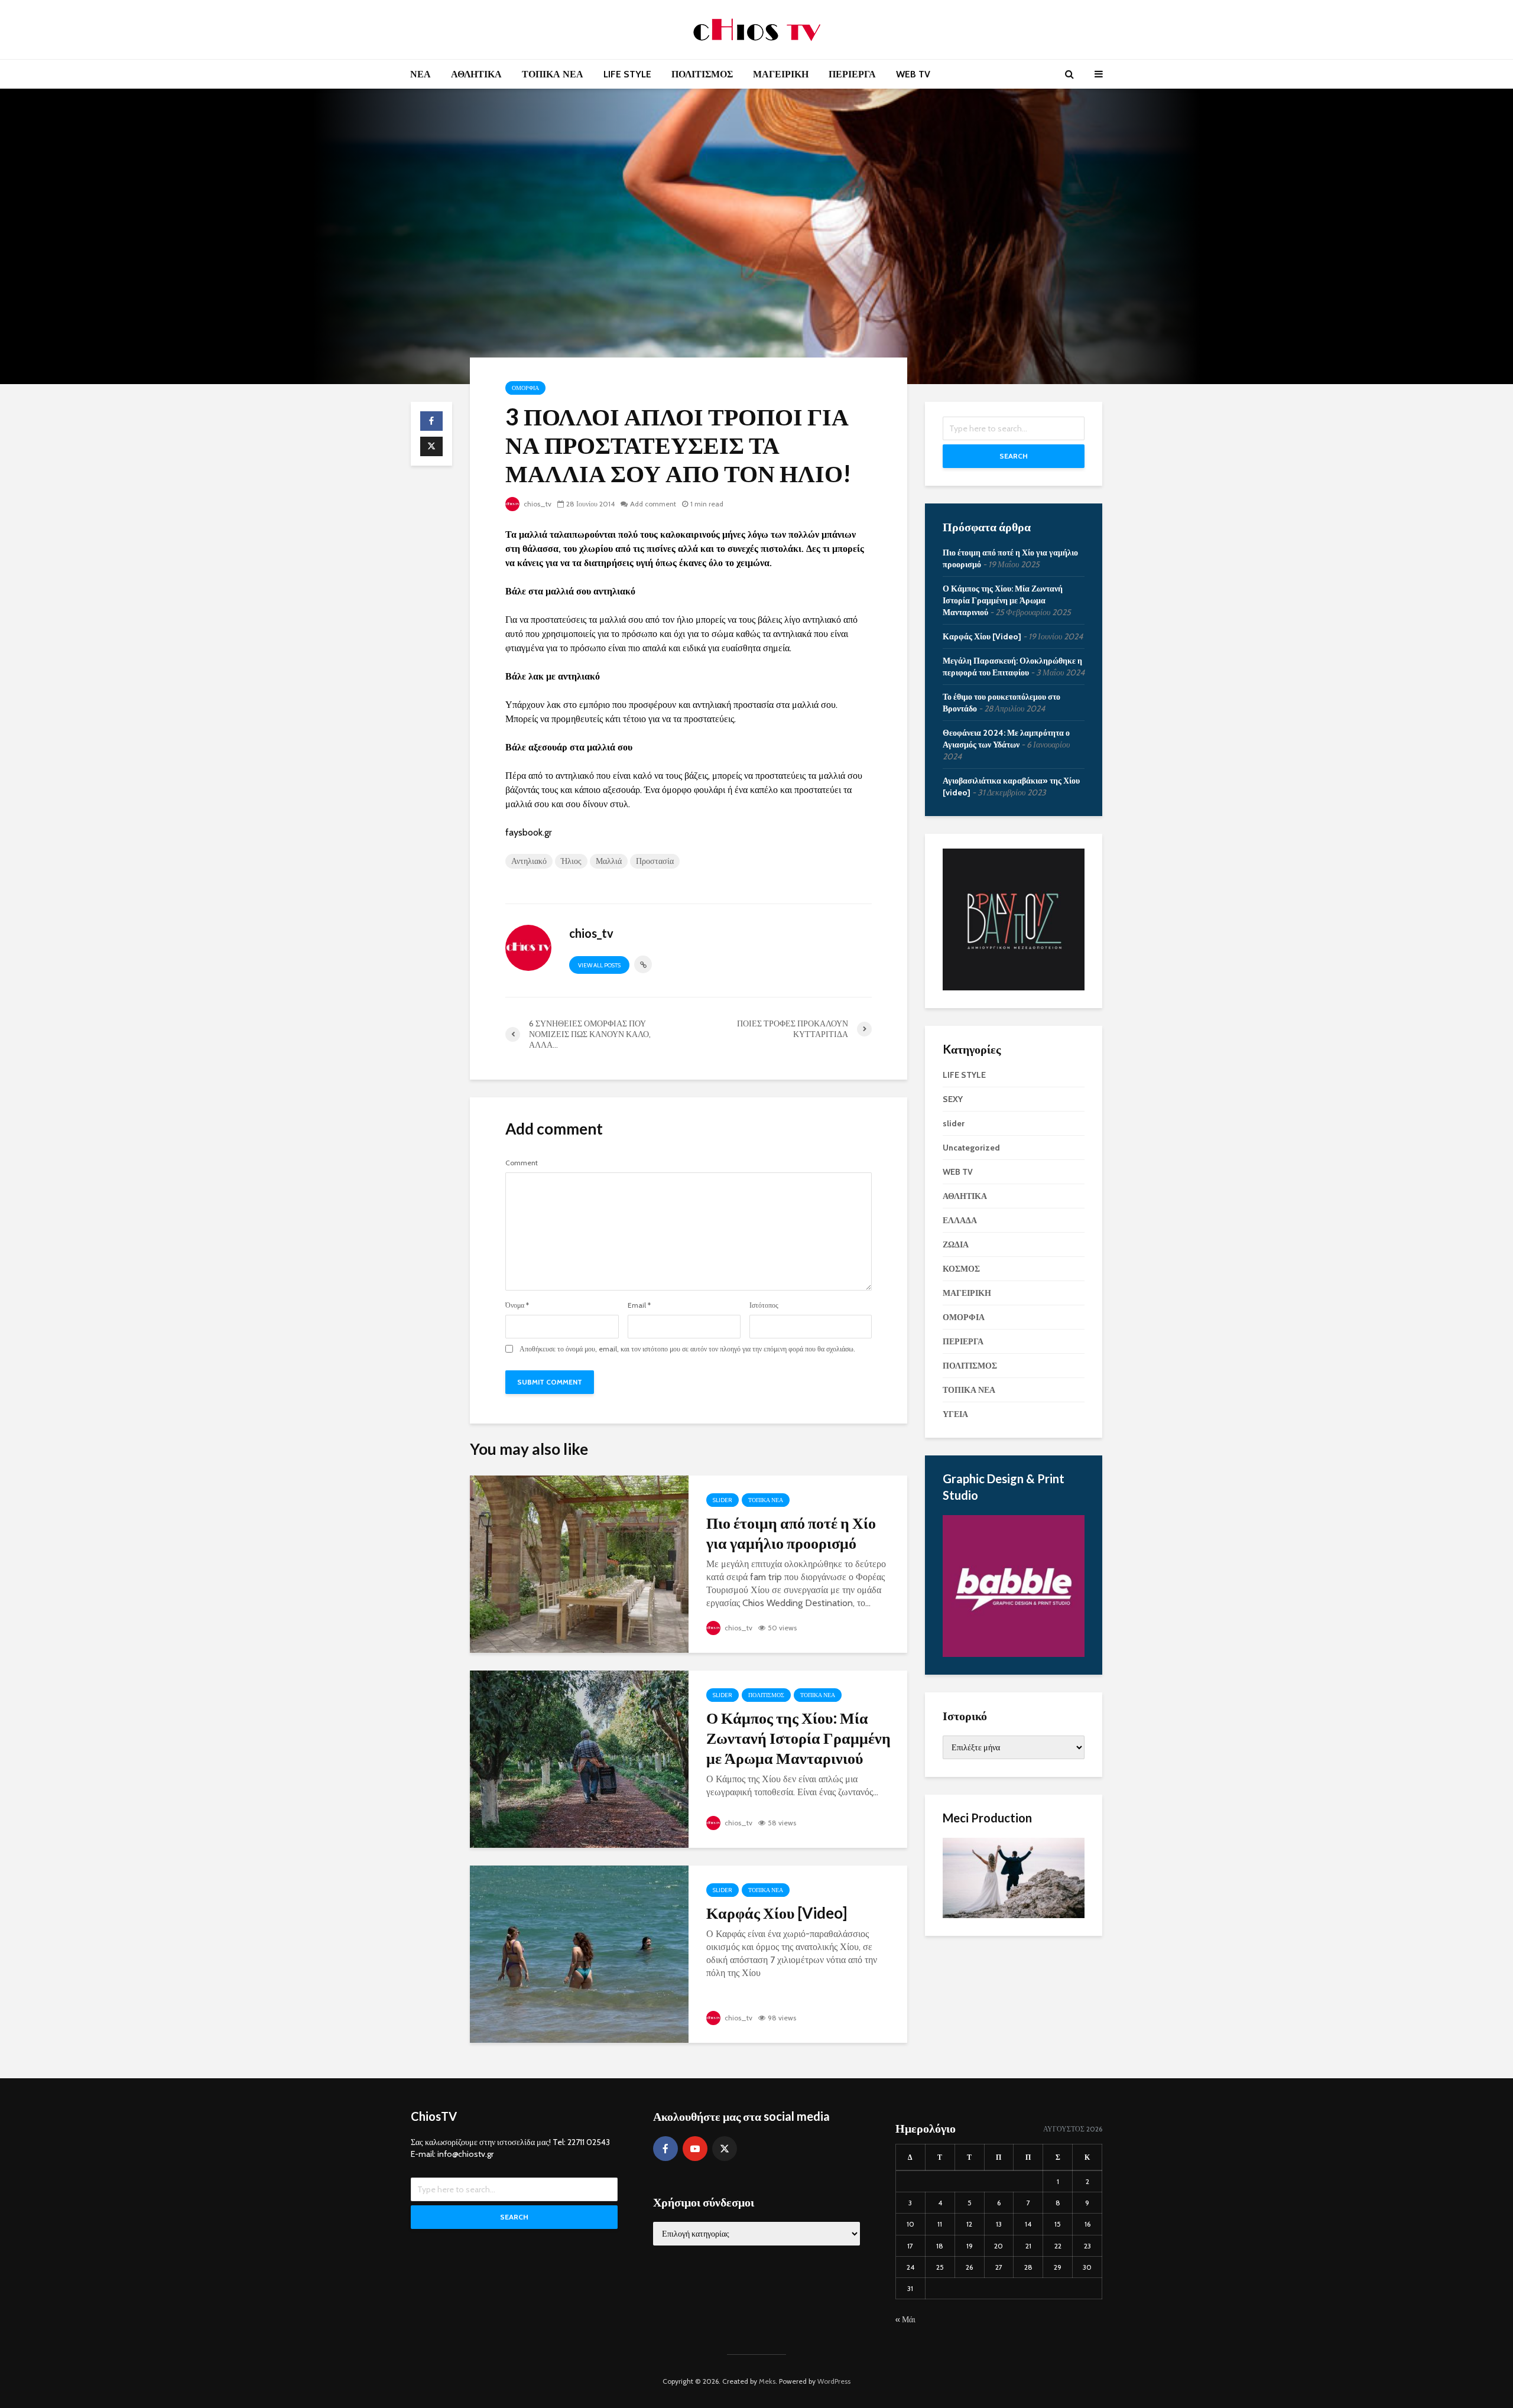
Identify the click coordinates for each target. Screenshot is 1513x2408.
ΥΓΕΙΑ (955, 1414)
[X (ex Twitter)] (725, 2149)
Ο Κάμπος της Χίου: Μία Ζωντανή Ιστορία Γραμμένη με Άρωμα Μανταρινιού (798, 1738)
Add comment (653, 504)
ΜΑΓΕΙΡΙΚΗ (781, 74)
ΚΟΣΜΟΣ (961, 1269)
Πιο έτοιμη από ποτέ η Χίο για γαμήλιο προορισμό (791, 1533)
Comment (522, 1163)
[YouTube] (695, 2149)
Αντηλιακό (529, 861)
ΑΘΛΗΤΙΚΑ (476, 74)
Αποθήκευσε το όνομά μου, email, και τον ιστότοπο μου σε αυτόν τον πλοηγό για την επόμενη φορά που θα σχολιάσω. (687, 1349)
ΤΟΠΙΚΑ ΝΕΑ (553, 74)
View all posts (599, 965)
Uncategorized (971, 1148)
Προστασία (655, 861)
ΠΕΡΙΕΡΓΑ (852, 74)
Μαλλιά (609, 861)
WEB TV (913, 74)
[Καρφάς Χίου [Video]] (579, 1953)
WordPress (834, 2381)
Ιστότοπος (764, 1305)
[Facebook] (665, 2149)
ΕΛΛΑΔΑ (960, 1220)
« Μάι (905, 2319)
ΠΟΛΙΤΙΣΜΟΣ (702, 74)
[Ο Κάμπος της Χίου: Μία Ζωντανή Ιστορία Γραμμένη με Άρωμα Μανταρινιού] (579, 1758)
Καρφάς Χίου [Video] (777, 1913)
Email (639, 1305)
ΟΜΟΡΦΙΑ (525, 388)
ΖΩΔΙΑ (956, 1244)
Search (1014, 456)
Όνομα (517, 1305)
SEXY (953, 1099)
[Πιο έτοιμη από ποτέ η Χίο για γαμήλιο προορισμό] (579, 1563)
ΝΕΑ (421, 74)
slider (723, 1500)
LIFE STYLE (627, 74)
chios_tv (537, 504)
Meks (767, 2381)
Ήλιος (571, 861)
